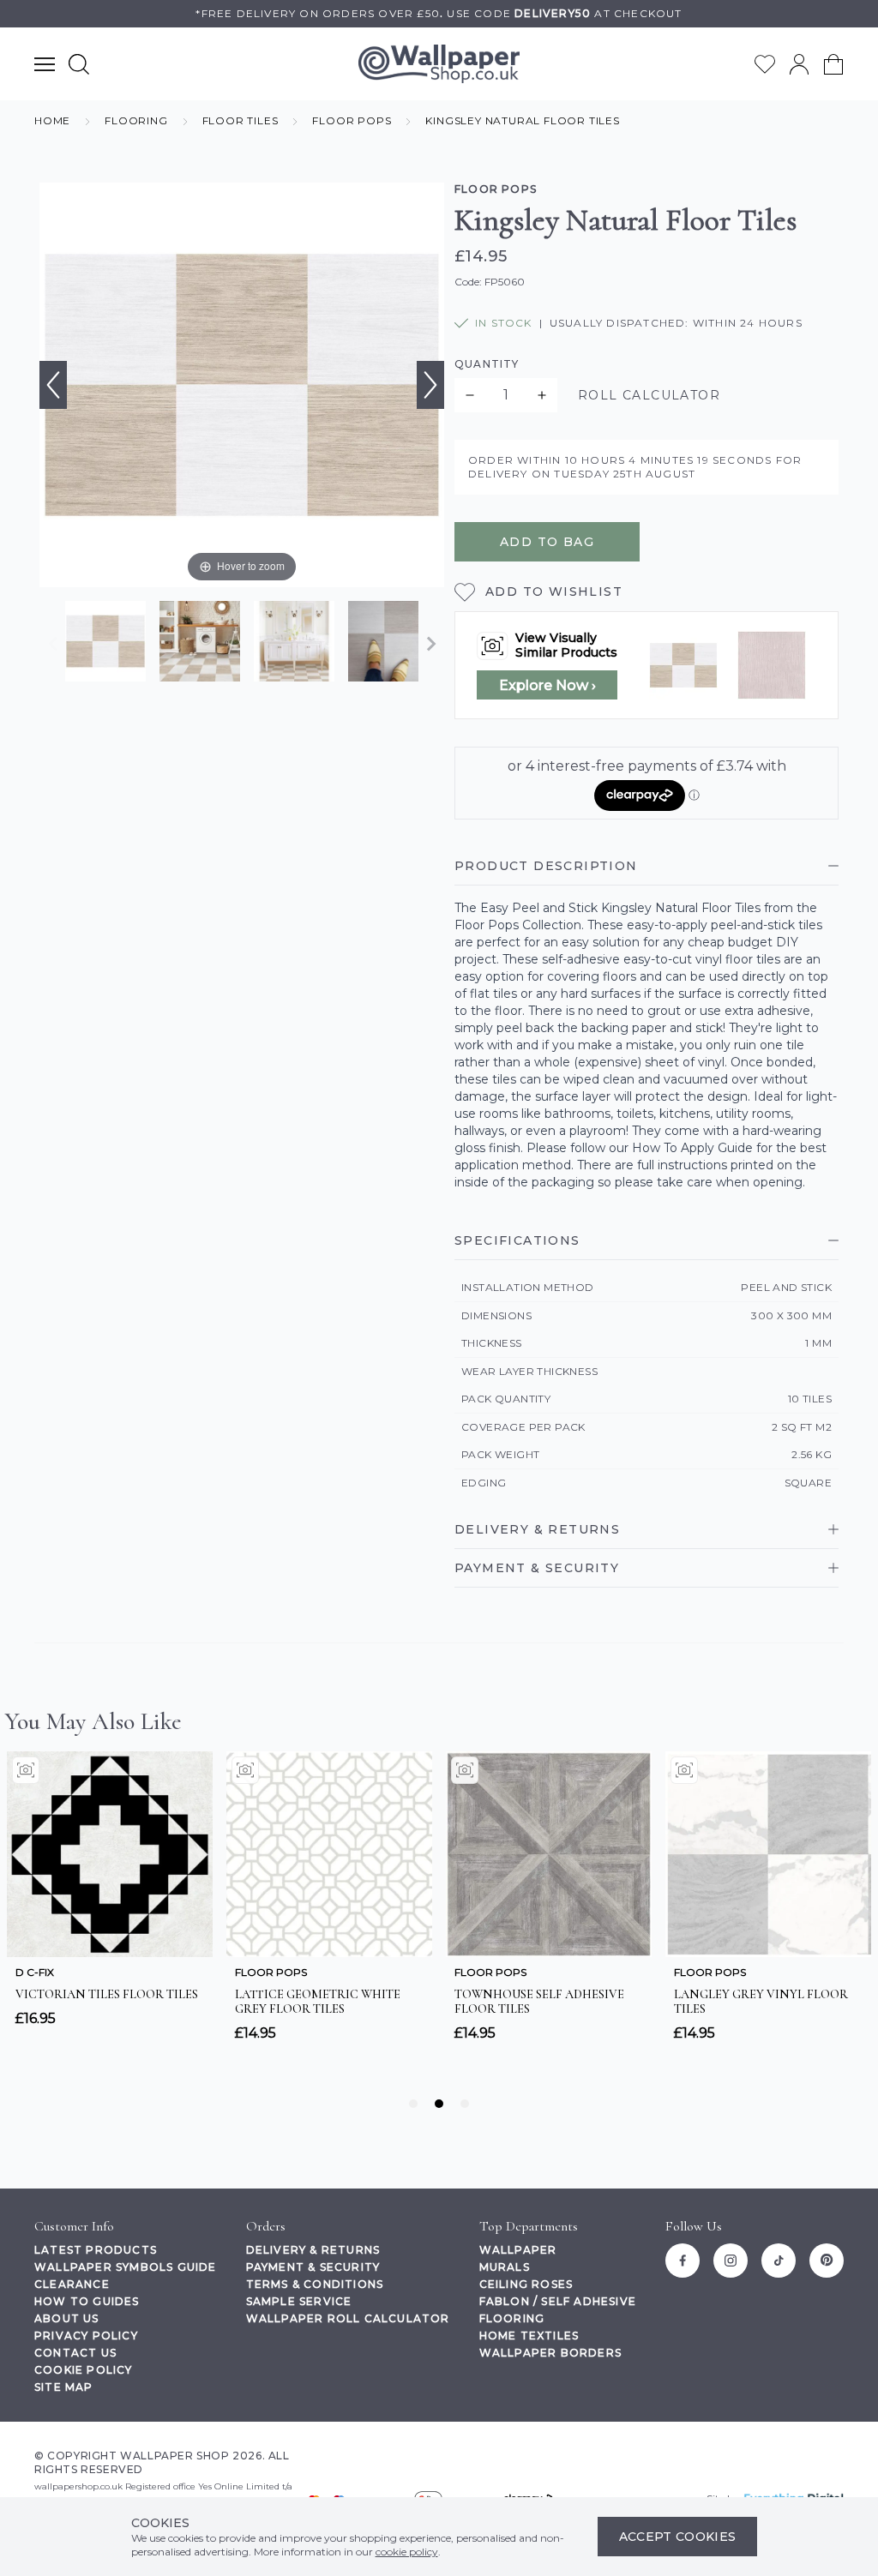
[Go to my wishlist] (765, 64)
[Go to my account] (799, 64)
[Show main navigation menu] (45, 64)
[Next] (430, 385)
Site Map (64, 2387)
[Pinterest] (827, 2261)
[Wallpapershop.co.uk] (439, 64)
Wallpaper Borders (550, 2353)
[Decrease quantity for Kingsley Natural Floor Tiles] (470, 395)
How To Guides (87, 2301)
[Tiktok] (779, 2261)
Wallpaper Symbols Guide (126, 2267)
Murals (505, 2267)
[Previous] (53, 385)
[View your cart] (833, 64)
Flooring (512, 2318)
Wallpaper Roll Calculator (348, 2318)
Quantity (487, 364)
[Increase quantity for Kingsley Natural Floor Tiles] (542, 395)
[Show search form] (79, 64)
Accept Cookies (678, 2537)
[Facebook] (683, 2261)
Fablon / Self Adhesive (558, 2301)
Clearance (72, 2284)
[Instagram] (731, 2261)
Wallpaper (518, 2250)
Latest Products (96, 2250)
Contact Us (75, 2353)
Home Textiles (529, 2336)
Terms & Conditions (315, 2284)
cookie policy (407, 2552)
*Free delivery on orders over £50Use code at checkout (439, 13)
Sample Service (299, 2301)
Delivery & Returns (313, 2250)
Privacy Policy (86, 2336)
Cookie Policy (84, 2370)
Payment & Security (313, 2267)
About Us (67, 2318)
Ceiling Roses (526, 2284)
